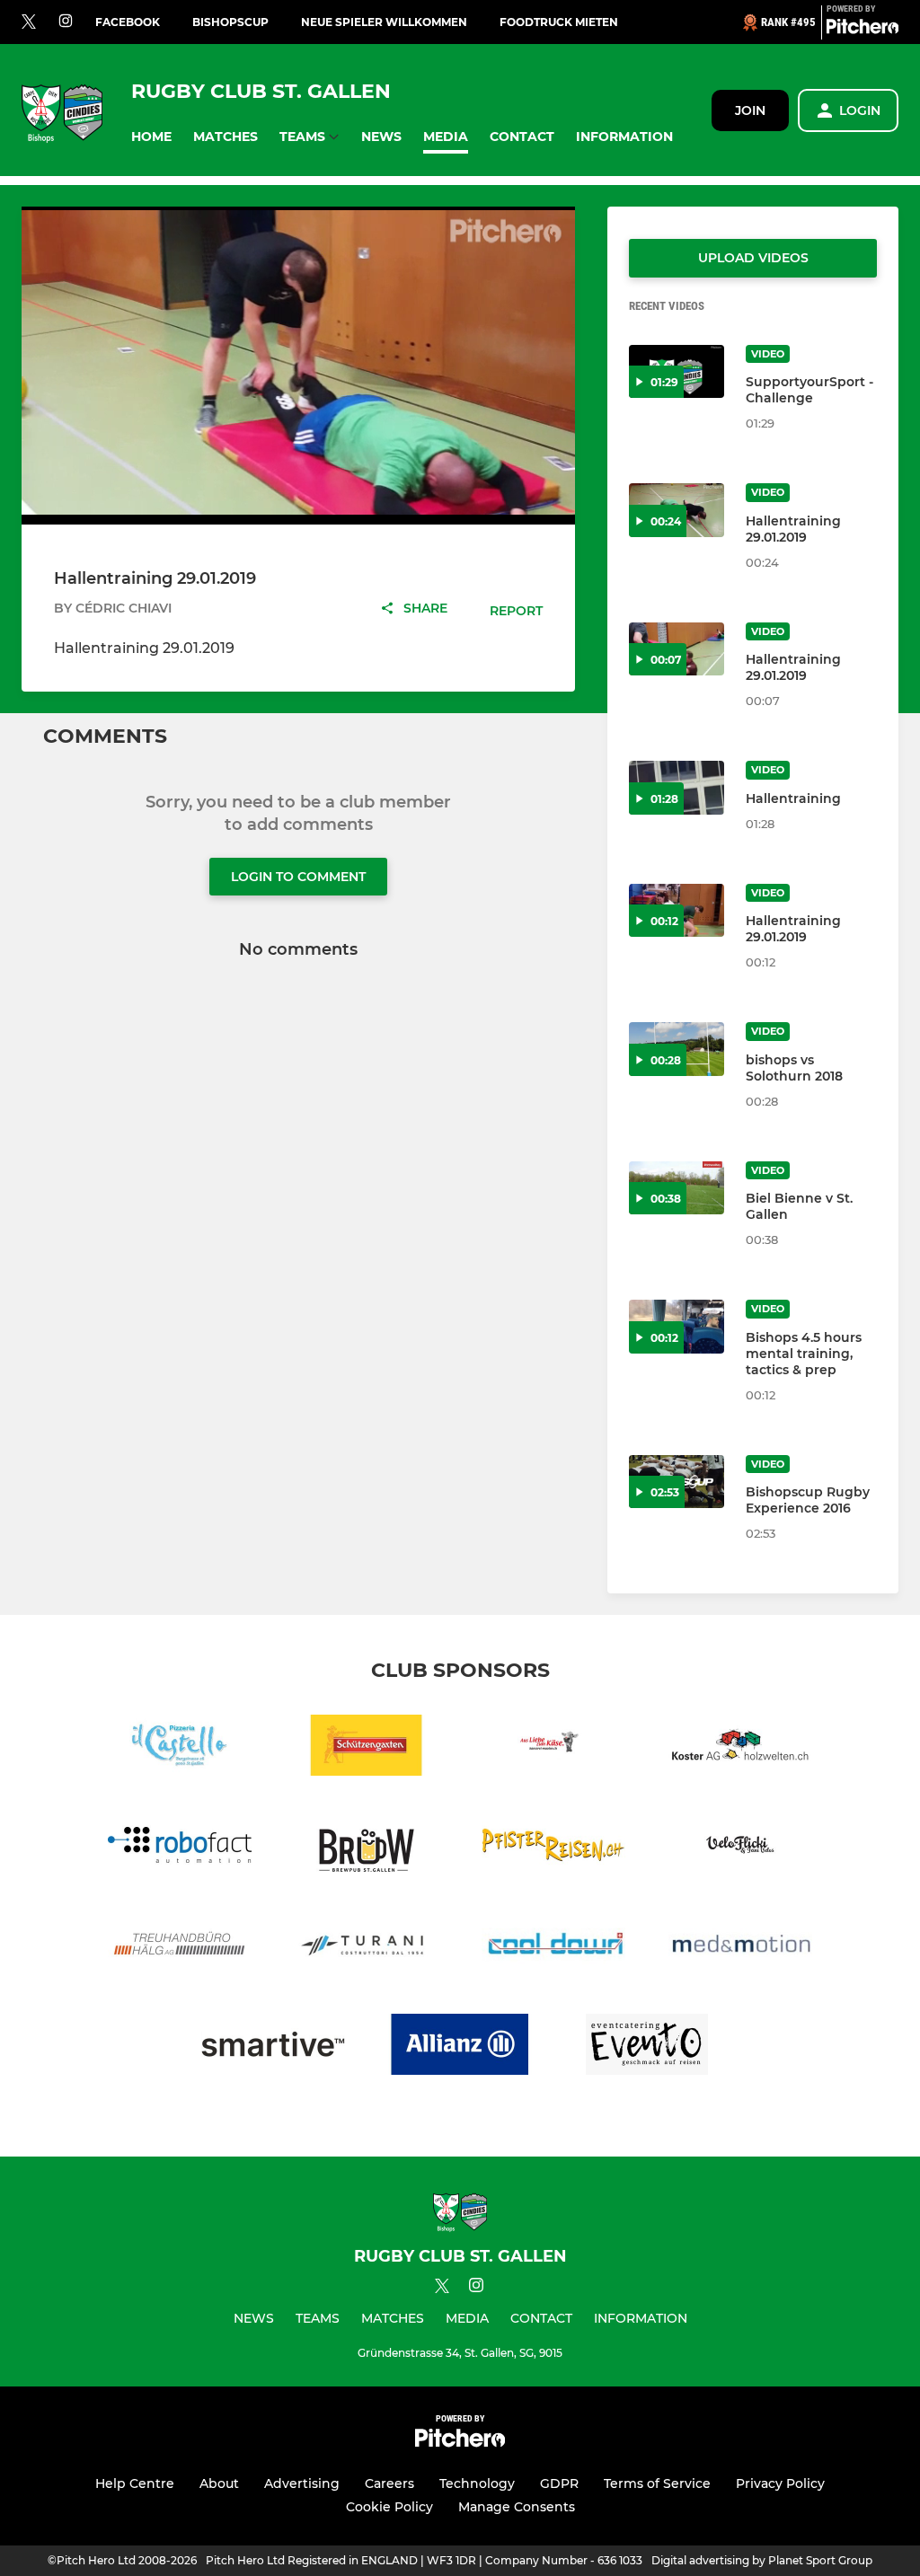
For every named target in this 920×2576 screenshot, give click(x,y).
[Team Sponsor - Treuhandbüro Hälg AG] (180, 1948)
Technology (477, 2483)
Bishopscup (230, 22)
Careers (389, 2483)
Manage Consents (517, 2507)
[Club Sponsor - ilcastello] (180, 1748)
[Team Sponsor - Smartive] (273, 2047)
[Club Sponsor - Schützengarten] (367, 1748)
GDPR (559, 2483)
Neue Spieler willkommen (384, 22)
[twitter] (29, 22)
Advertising (302, 2483)
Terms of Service (657, 2483)
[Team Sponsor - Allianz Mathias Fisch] (460, 2047)
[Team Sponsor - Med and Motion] (740, 1948)
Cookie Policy (389, 2507)
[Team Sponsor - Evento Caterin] (647, 2047)
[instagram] (66, 22)
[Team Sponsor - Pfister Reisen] (553, 1848)
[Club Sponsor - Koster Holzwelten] (740, 1748)
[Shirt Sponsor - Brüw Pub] (367, 1848)
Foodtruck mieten (559, 22)
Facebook (128, 22)
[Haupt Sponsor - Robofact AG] (180, 1848)
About (219, 2483)
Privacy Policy (780, 2483)
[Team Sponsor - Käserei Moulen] (553, 1748)
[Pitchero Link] (862, 30)
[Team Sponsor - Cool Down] (553, 1948)
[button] (151, 137)
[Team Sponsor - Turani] (367, 1948)
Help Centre (135, 2483)
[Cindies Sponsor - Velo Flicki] (740, 1848)
